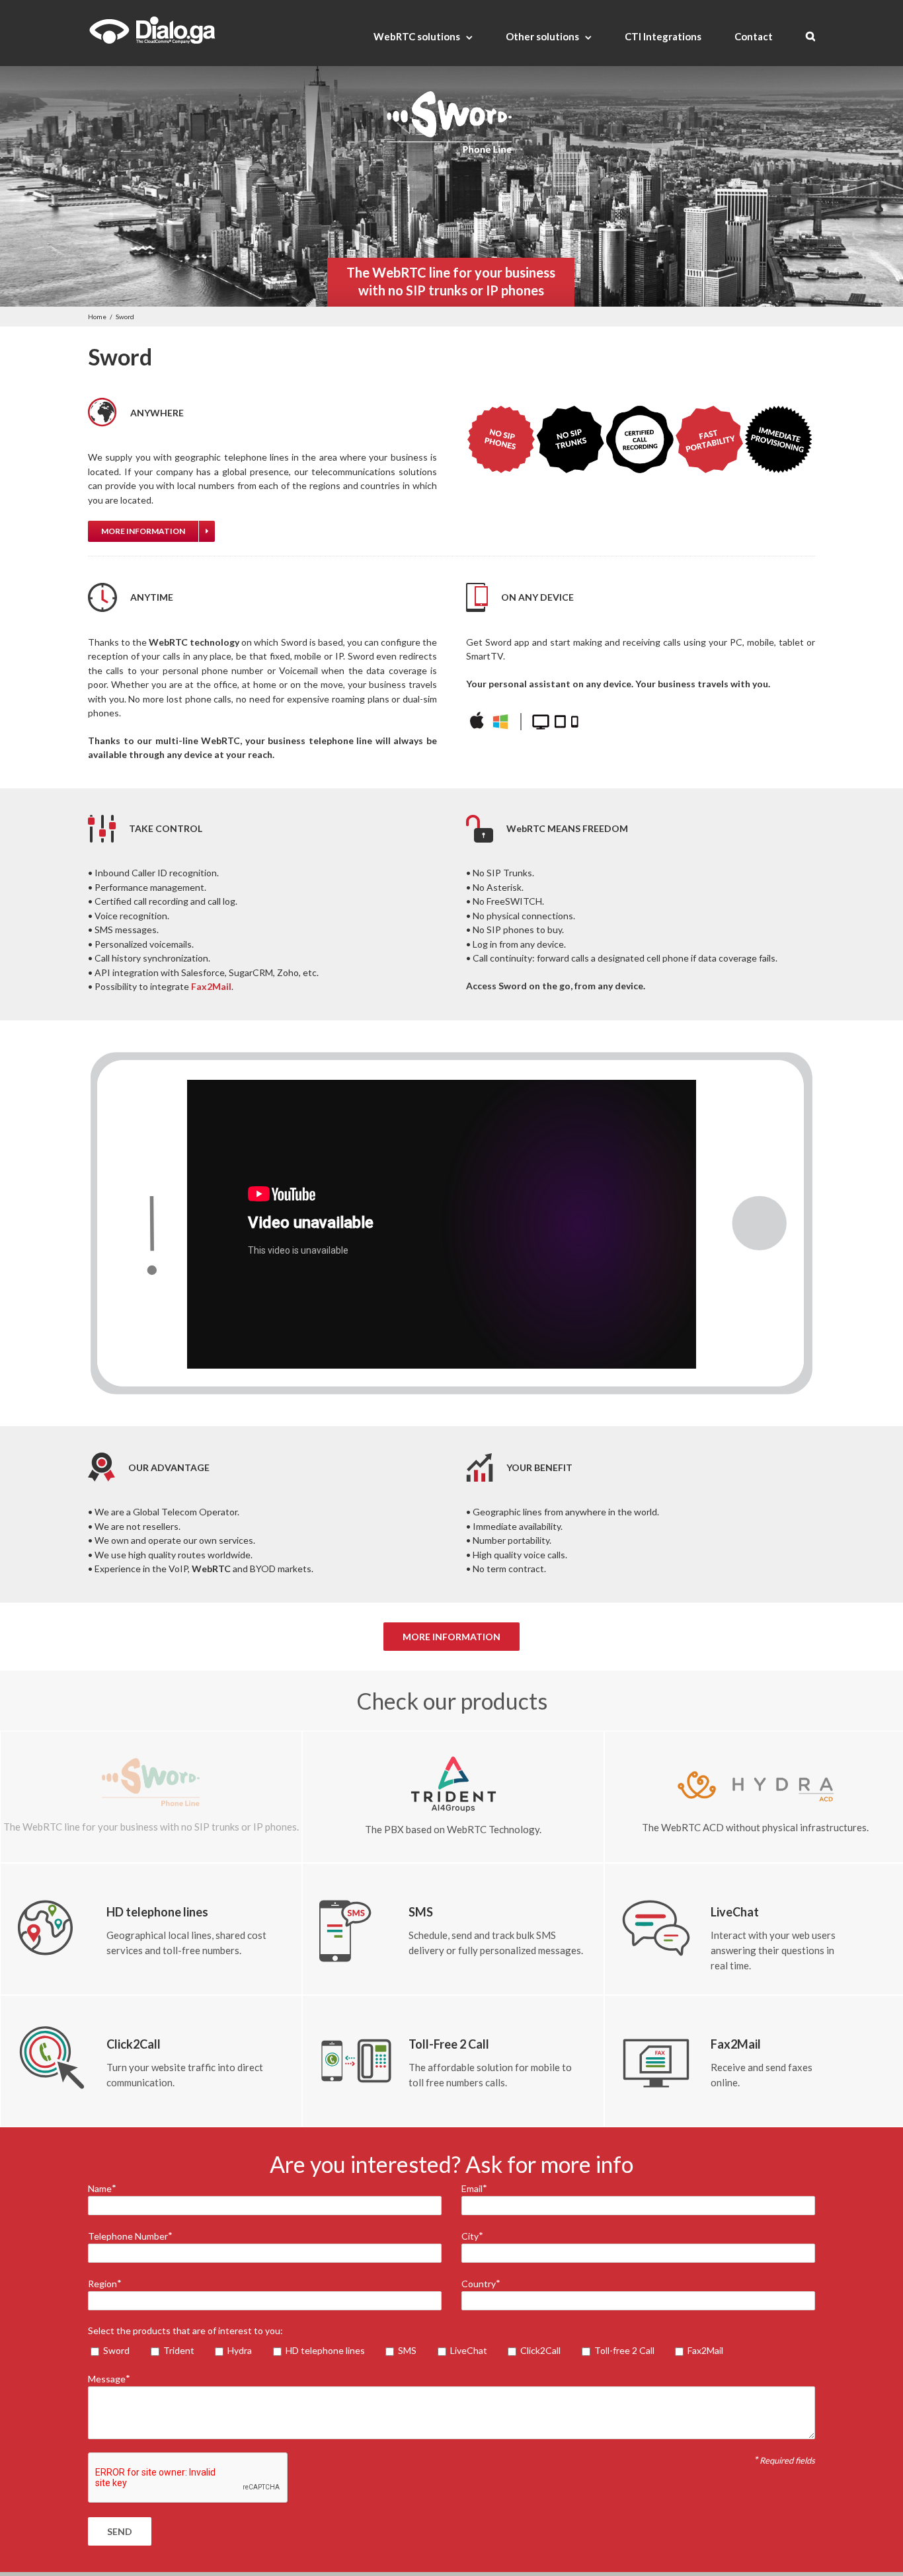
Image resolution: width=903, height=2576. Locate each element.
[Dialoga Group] (152, 30)
